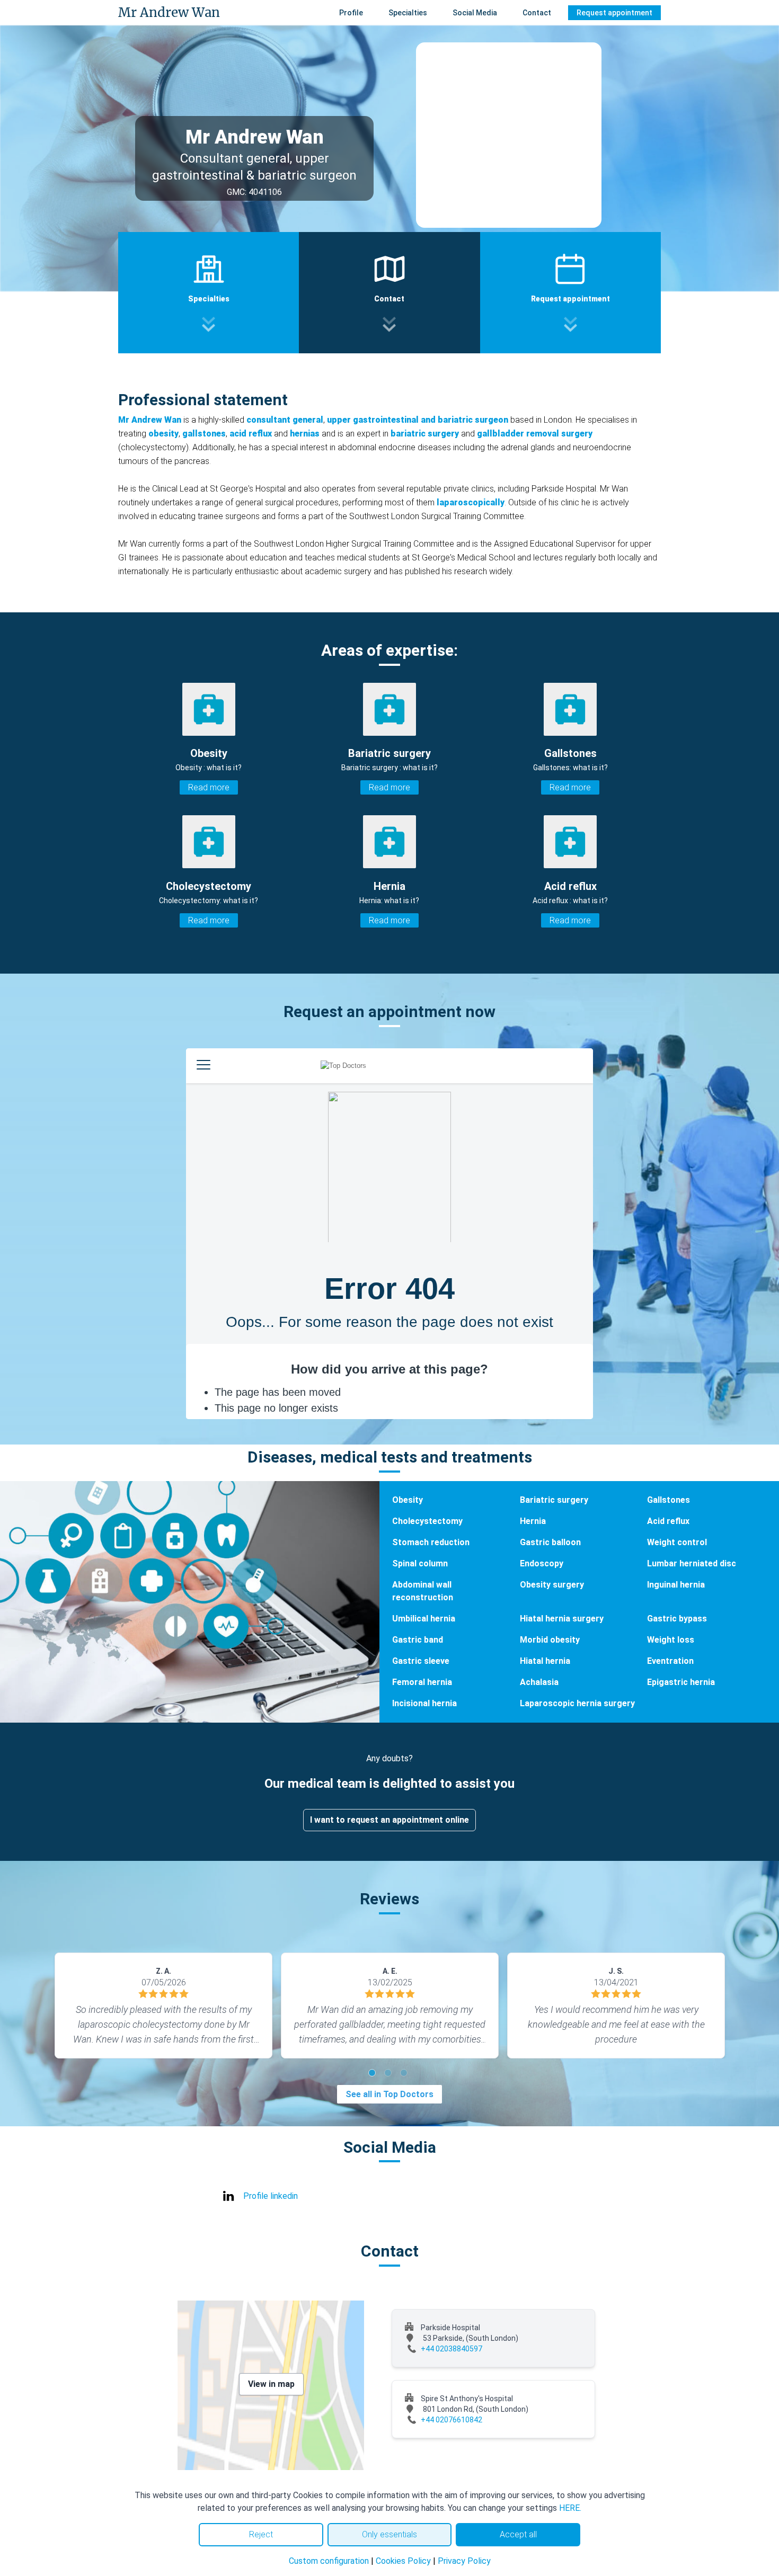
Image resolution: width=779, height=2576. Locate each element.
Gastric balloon (550, 1542)
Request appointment (614, 13)
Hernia (533, 1521)
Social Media (475, 13)
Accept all (518, 2534)
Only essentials (389, 2534)
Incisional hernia (424, 1703)
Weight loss (671, 1640)
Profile (351, 13)
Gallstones (669, 1500)
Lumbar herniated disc (692, 1563)
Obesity (408, 1500)
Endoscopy (542, 1563)
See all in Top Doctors (389, 2094)
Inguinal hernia (676, 1585)
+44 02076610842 (452, 2420)
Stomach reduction (431, 1542)
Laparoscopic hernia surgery (577, 1703)
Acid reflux (668, 1521)
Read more (209, 787)
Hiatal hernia (545, 1661)
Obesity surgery (552, 1585)
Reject (261, 2534)
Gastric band (418, 1640)
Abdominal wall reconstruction (423, 1591)
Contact (537, 13)
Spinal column (420, 1563)
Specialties (408, 13)
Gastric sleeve (421, 1661)
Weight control (677, 1542)
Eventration (670, 1661)
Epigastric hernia (681, 1682)
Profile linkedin (271, 2196)
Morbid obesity (550, 1640)
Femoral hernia (422, 1682)
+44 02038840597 (452, 2349)
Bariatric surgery (554, 1500)
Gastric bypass (677, 1619)
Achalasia (539, 1682)
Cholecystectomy (427, 1521)
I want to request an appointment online (389, 1820)
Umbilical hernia (424, 1619)
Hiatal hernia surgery (562, 1619)
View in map (271, 2384)
